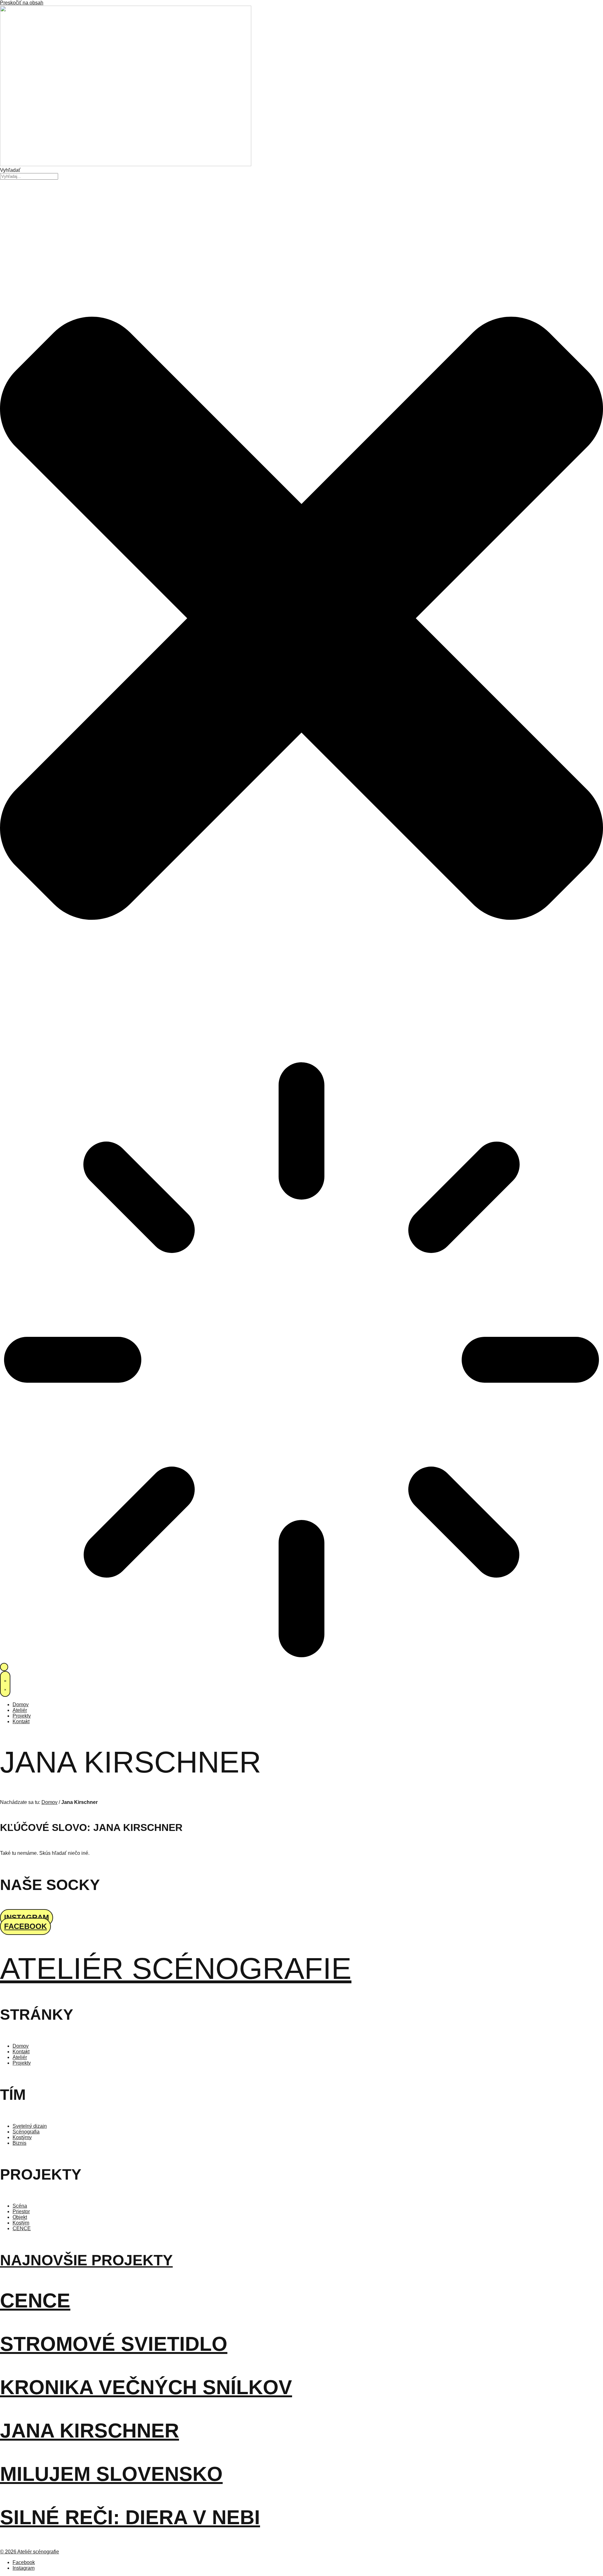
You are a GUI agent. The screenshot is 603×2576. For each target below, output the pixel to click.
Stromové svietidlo (114, 2344)
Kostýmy (22, 2137)
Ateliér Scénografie (176, 1968)
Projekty (22, 2063)
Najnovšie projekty (86, 2260)
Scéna (20, 2206)
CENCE (22, 2228)
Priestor (21, 2211)
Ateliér (20, 2057)
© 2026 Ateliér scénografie (30, 2552)
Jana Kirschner (90, 2431)
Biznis (19, 2143)
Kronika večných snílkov (146, 2387)
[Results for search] (301, 1360)
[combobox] (29, 176)
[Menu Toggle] (5, 1684)
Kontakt (21, 2052)
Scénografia (26, 2132)
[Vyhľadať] (4, 1667)
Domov (49, 1802)
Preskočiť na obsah (22, 3)
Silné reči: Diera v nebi (130, 2517)
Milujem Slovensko (111, 2474)
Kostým (21, 2223)
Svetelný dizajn (30, 2126)
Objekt (20, 2217)
